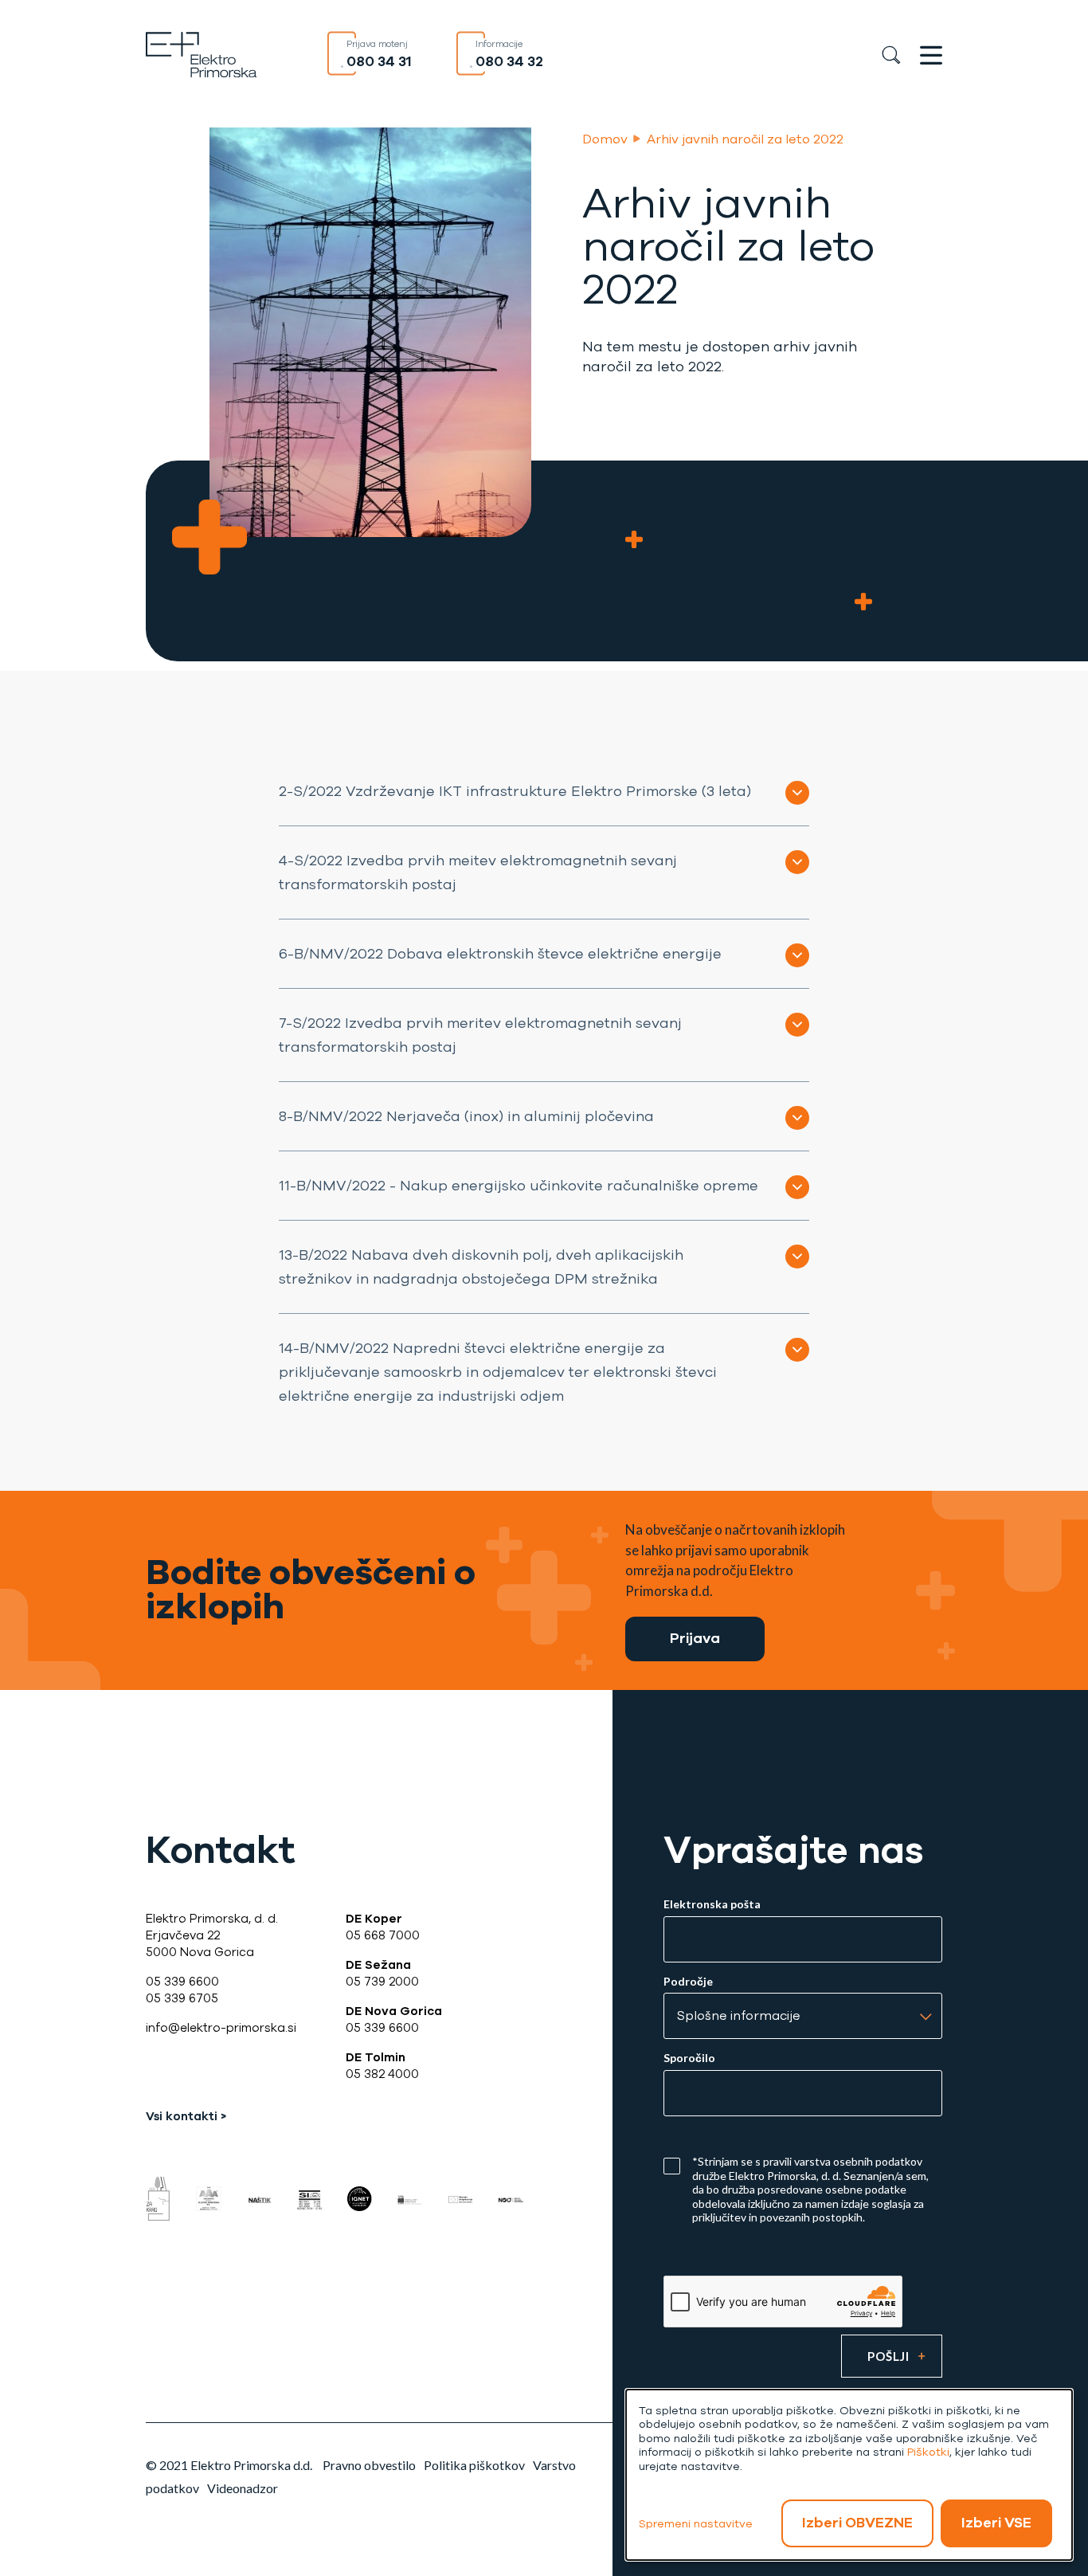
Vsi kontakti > (186, 2116)
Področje (688, 1982)
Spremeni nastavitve (696, 2524)
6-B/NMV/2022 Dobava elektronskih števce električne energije (500, 954)
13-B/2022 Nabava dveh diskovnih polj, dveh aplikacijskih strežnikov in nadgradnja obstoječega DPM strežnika (481, 1267)
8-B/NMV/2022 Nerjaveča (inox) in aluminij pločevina (466, 1116)
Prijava (695, 1638)
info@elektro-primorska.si (221, 2028)
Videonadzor (243, 2488)
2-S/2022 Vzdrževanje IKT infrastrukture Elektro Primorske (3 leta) (515, 791)
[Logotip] (202, 53)
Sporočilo (689, 2058)
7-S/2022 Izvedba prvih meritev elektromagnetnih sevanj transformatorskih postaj (480, 1035)
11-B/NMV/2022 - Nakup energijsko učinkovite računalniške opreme (519, 1186)
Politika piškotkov (474, 2465)
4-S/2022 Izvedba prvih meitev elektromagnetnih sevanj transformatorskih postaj (478, 872)
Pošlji (888, 2356)
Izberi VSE (996, 2523)
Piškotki (928, 2452)
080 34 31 (379, 61)
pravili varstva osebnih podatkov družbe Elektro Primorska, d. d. (807, 2168)
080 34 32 (509, 61)
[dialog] (849, 2475)
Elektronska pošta (712, 1904)
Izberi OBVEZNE (857, 2523)
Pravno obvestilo (369, 2465)
